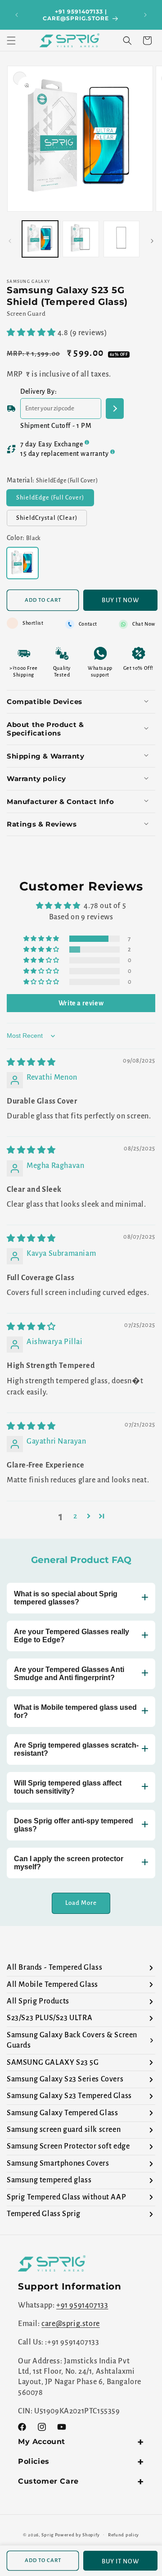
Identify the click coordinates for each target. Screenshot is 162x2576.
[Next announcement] (145, 15)
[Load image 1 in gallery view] (40, 239)
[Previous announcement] (17, 15)
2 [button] (75, 1516)
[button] (11, 41)
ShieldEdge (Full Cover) (55, 500)
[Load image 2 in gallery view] (81, 239)
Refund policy (124, 2535)
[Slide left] (10, 241)
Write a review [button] (81, 1003)
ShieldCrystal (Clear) (52, 520)
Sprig (47, 2534)
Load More (81, 1903)
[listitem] (81, 1968)
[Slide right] (152, 241)
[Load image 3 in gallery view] (121, 239)
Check (115, 409)
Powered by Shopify (77, 2534)
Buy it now (120, 600)
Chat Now (144, 624)
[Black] (22, 563)
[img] (31, 1063)
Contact (88, 624)
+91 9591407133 (82, 2305)
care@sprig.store (71, 2324)
